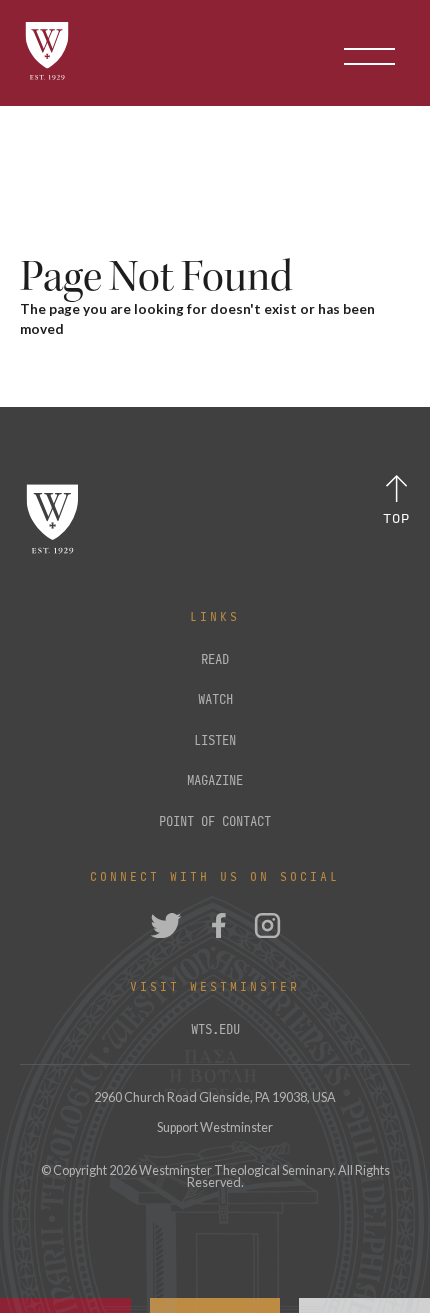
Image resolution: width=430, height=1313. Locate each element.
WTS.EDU (215, 1030)
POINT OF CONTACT (215, 822)
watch (215, 700)
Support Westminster (215, 1127)
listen (215, 741)
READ (215, 660)
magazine (215, 781)
